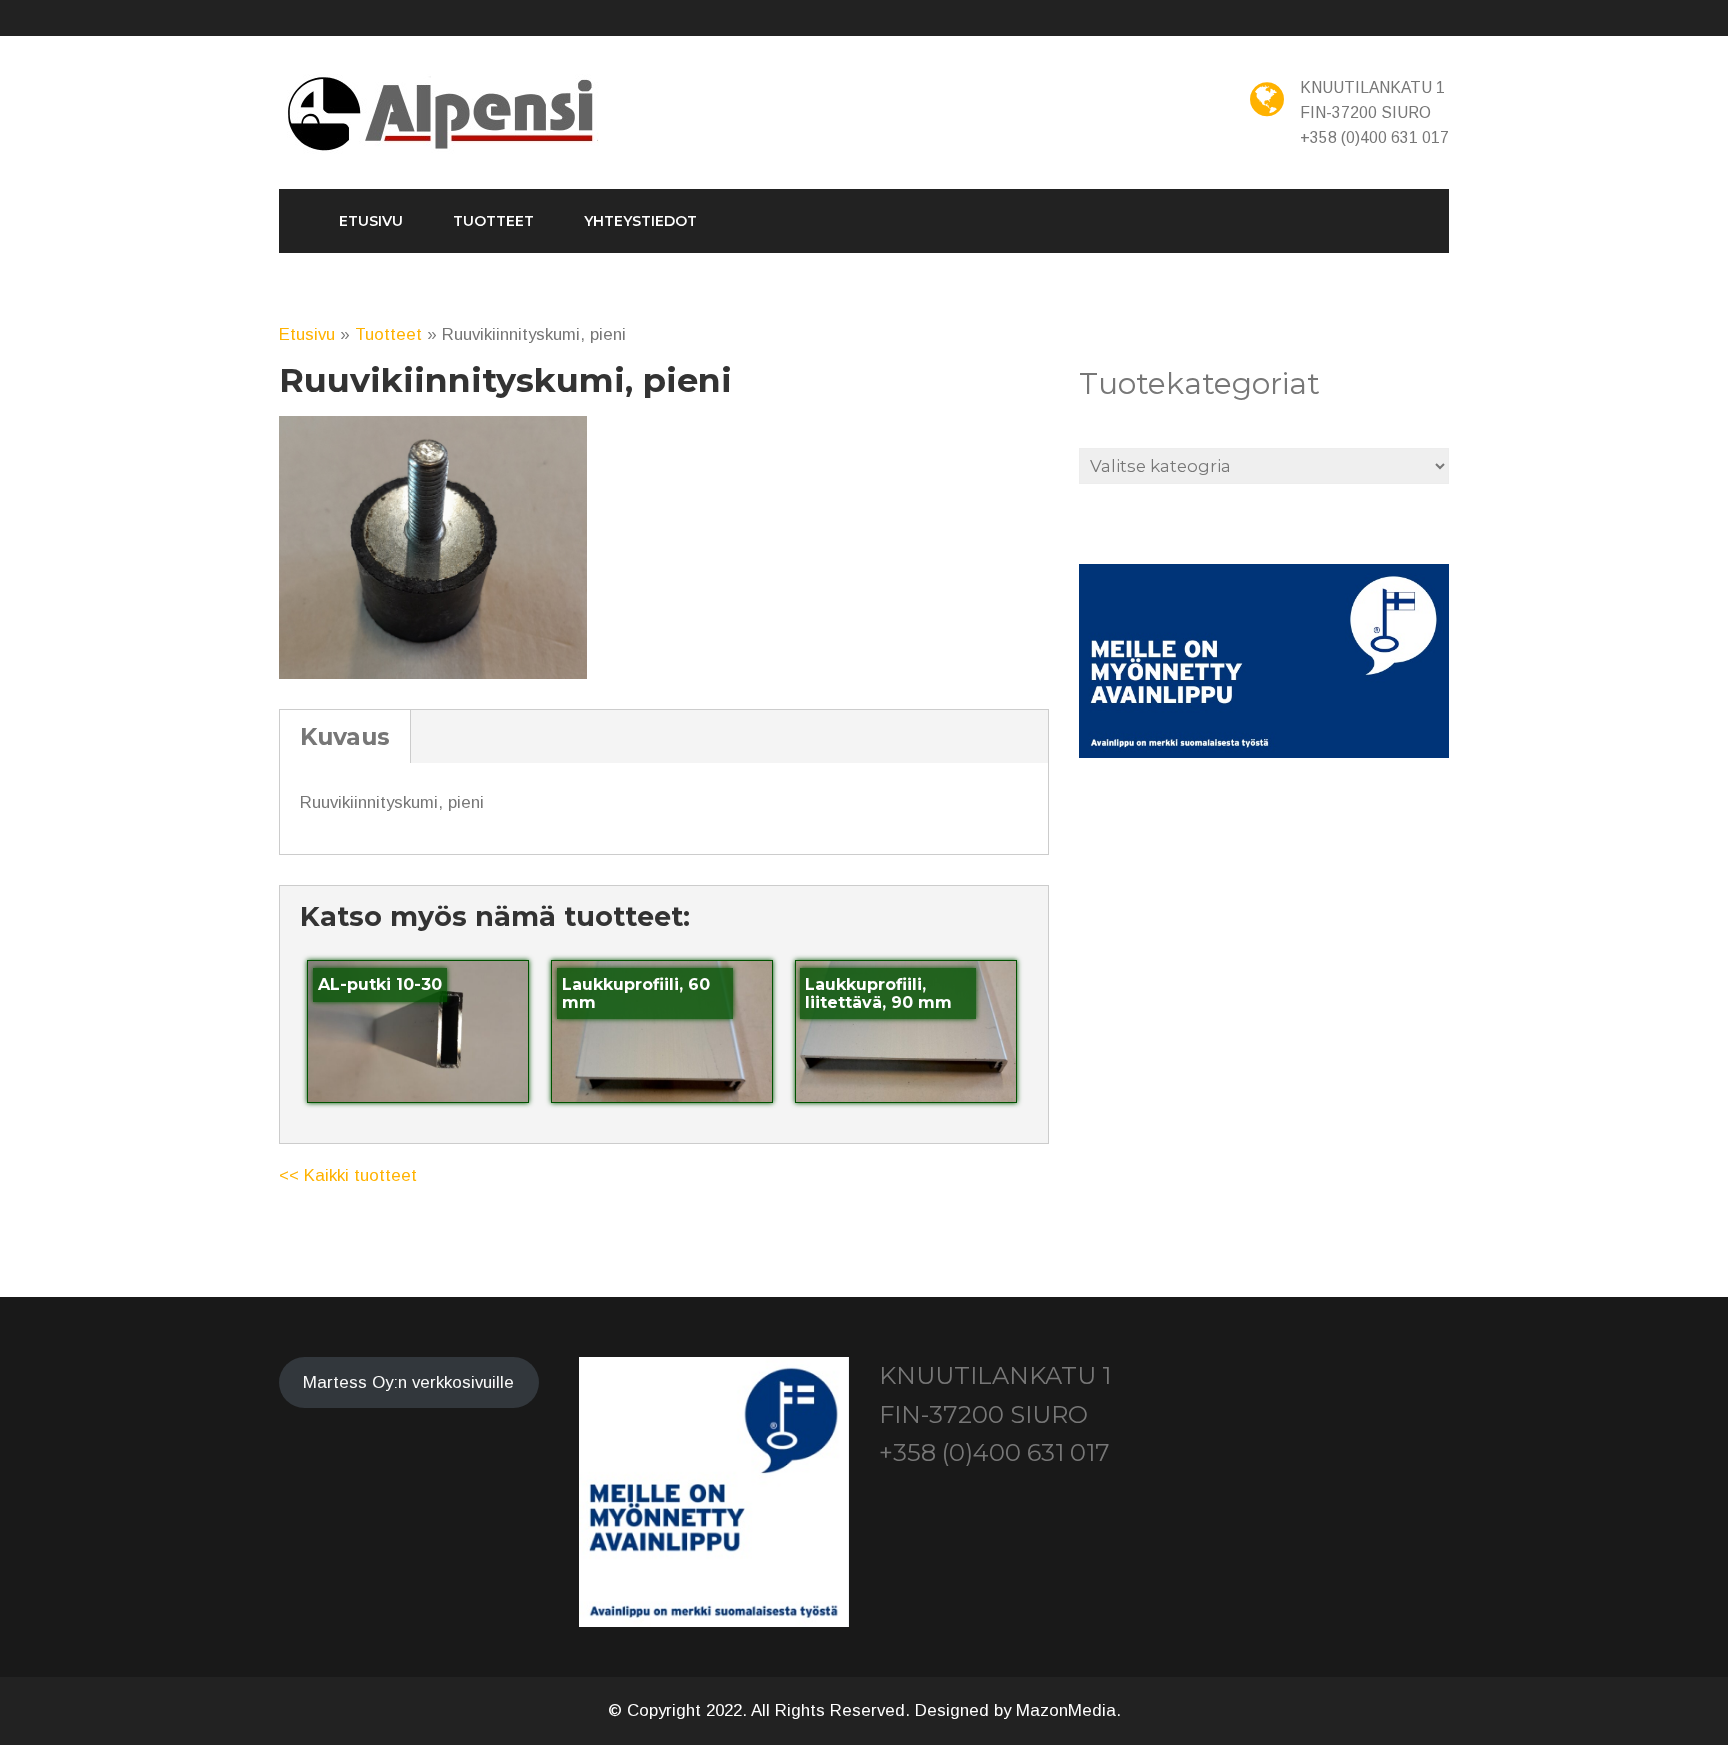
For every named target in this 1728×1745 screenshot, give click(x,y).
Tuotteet (493, 221)
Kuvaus (345, 736)
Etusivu (371, 221)
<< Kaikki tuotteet (348, 1175)
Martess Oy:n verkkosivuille (408, 1382)
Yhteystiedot (640, 221)
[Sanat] (443, 115)
